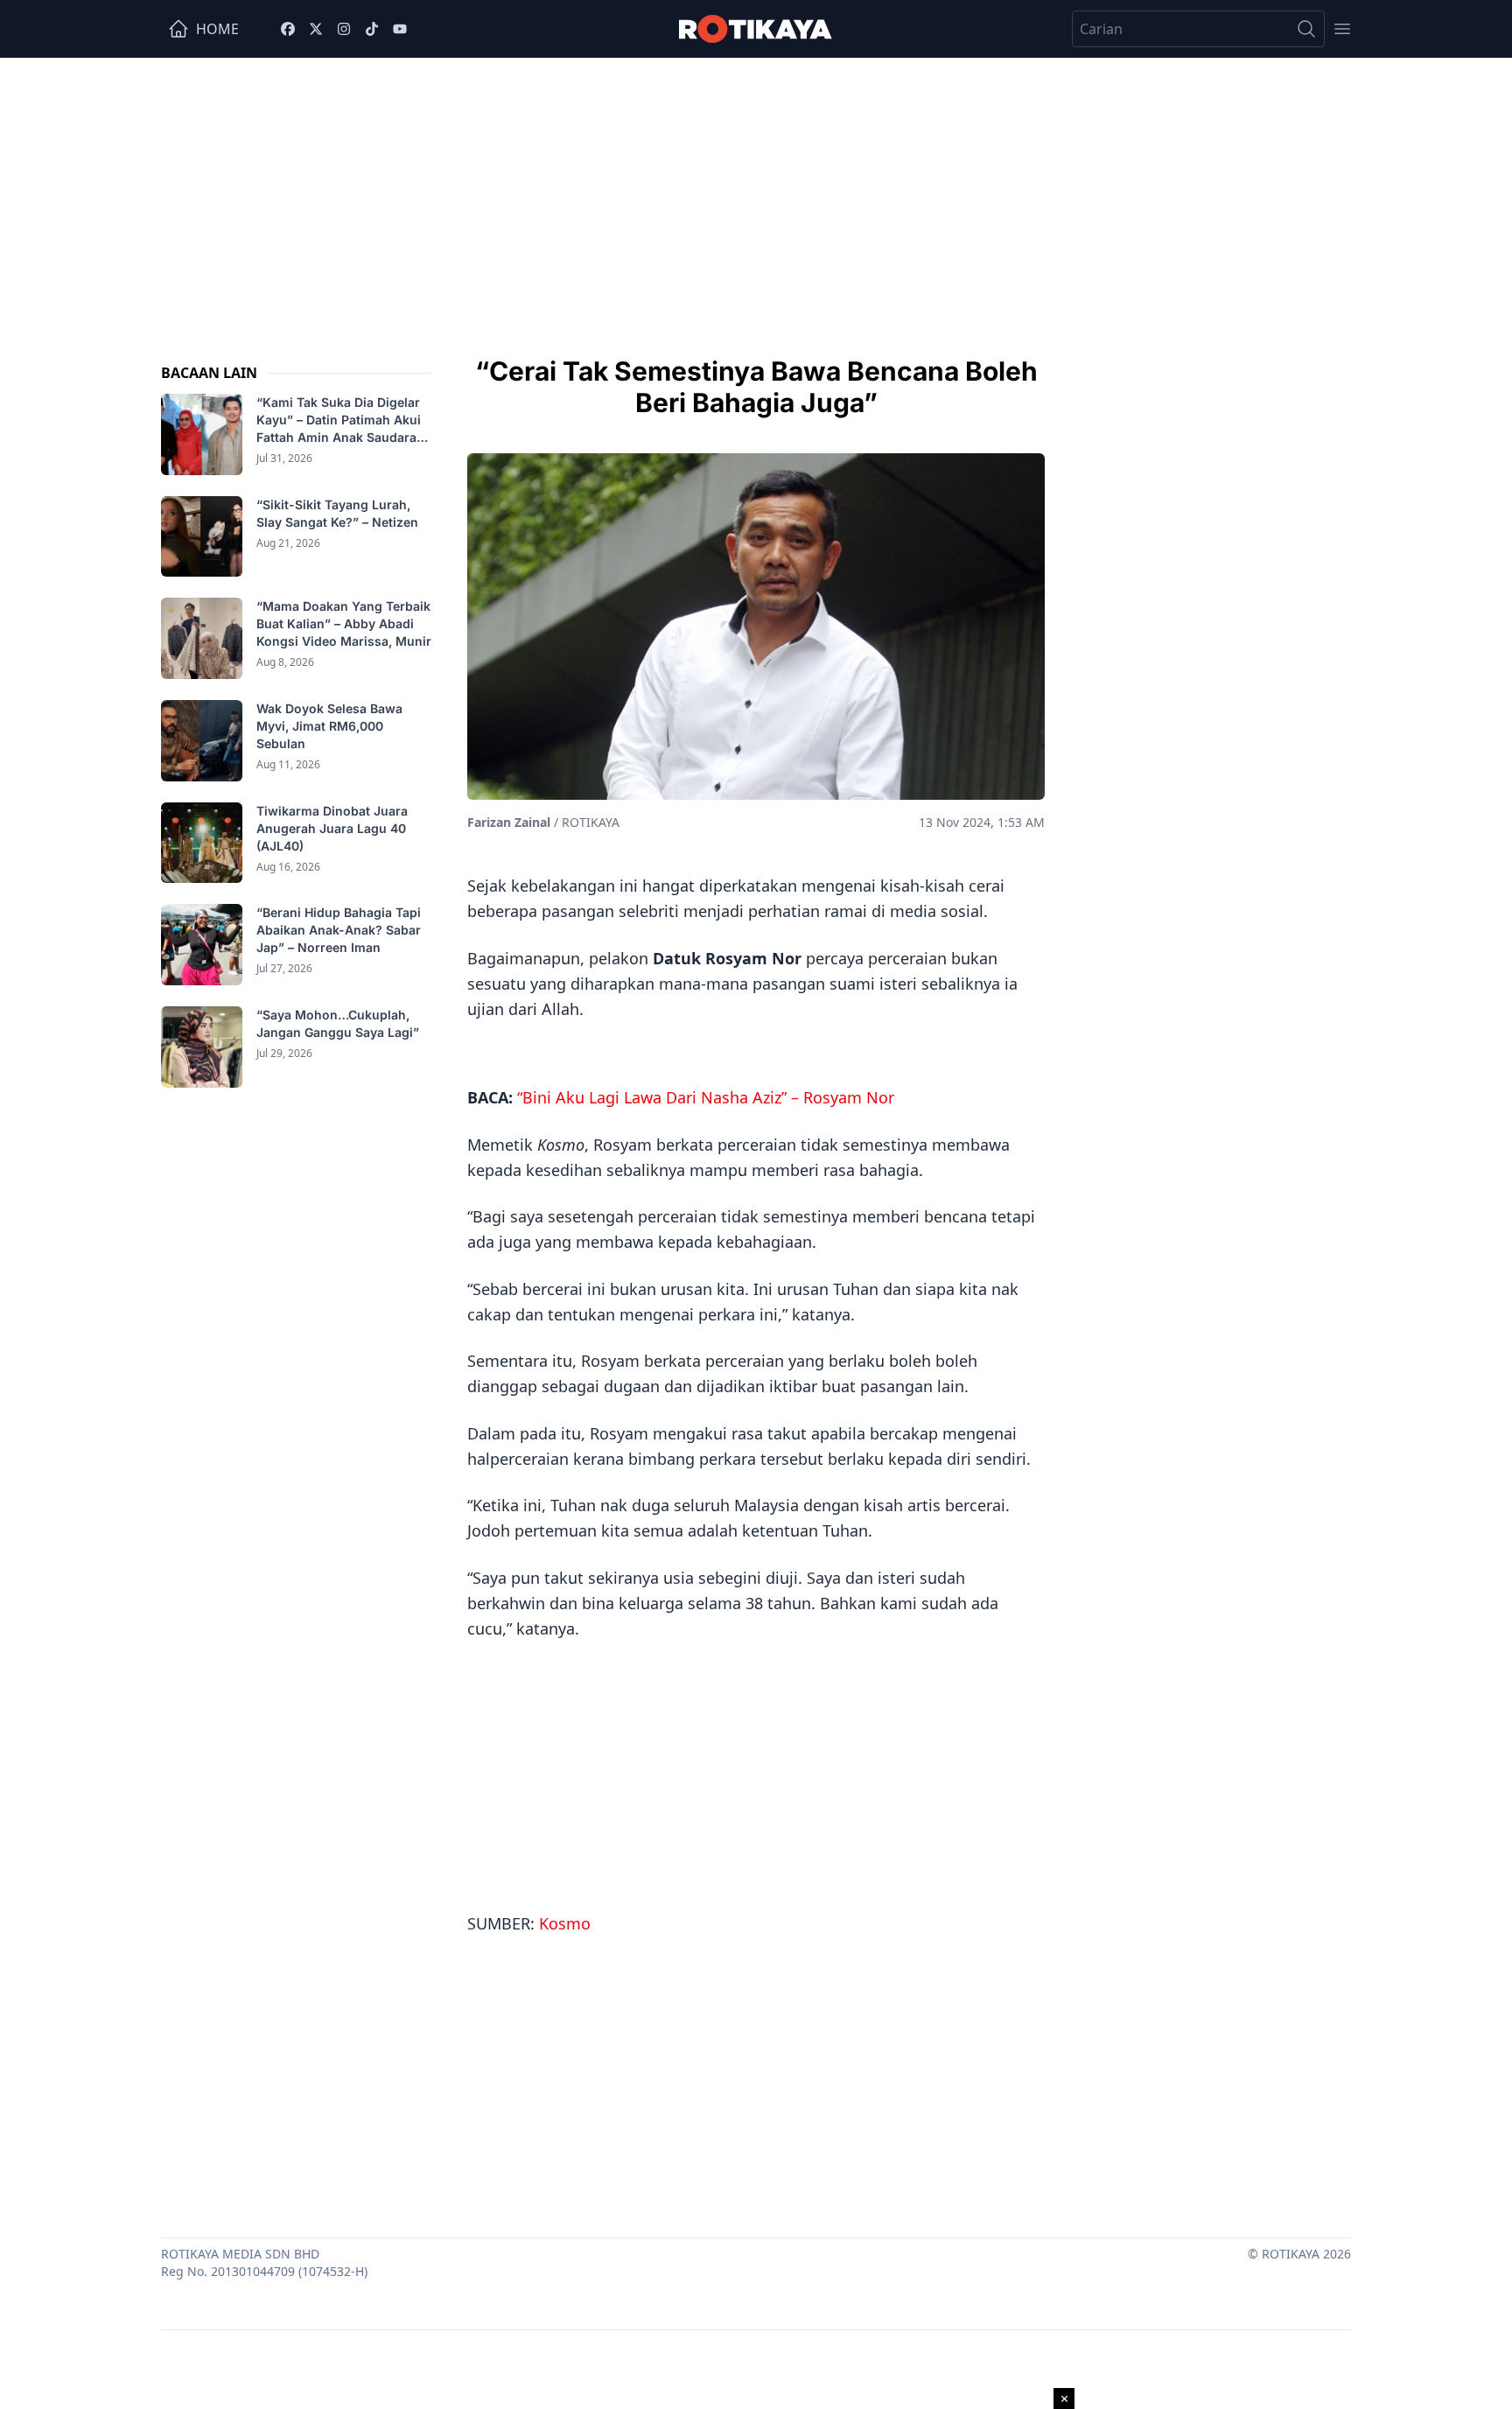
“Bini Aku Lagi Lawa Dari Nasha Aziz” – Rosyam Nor (706, 1097)
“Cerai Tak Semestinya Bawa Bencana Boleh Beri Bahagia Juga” (756, 387)
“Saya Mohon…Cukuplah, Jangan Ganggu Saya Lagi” (339, 1023)
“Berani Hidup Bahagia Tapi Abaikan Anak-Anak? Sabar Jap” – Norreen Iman (339, 930)
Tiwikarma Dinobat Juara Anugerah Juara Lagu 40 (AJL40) (332, 828)
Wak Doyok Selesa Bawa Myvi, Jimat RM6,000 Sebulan (329, 726)
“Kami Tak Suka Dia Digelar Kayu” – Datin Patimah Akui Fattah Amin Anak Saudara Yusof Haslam (339, 420)
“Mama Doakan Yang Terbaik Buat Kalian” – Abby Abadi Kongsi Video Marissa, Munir (344, 623)
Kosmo (565, 1923)
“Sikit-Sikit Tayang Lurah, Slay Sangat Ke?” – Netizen (339, 513)
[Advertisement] (756, 189)
